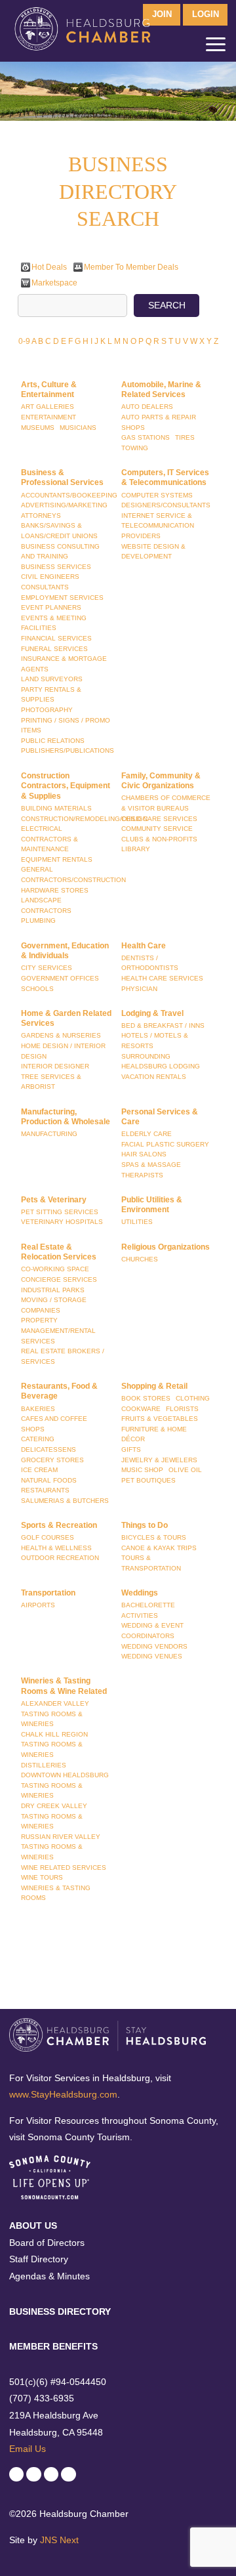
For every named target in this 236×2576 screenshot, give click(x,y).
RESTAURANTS (45, 1490)
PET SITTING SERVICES (60, 1212)
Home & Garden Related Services (66, 1019)
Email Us (28, 2449)
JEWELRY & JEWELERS (159, 1460)
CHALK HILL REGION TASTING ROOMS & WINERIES (54, 1744)
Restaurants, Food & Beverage (59, 1391)
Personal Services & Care (160, 1117)
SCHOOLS (37, 989)
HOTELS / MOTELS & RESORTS (155, 1041)
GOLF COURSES (48, 1537)
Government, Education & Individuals (65, 951)
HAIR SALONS (144, 1154)
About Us (33, 2226)
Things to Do (145, 1525)
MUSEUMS (38, 428)
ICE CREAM (39, 1470)
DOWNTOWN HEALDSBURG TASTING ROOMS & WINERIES (65, 1785)
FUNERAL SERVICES (54, 649)
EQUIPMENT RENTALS (57, 859)
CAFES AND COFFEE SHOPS (54, 1424)
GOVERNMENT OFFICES (60, 978)
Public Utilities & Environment (152, 1205)
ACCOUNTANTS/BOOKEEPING (69, 495)
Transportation (48, 1593)
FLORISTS (182, 1409)
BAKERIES (38, 1409)
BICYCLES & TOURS (154, 1537)
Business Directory (60, 2312)
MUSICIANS (78, 428)
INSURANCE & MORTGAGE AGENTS (64, 664)
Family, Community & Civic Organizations (161, 781)
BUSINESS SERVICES (56, 567)
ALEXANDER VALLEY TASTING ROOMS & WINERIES (55, 1714)
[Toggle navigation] (216, 47)
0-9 (24, 341)
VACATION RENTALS (154, 1077)
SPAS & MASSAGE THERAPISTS (151, 1170)
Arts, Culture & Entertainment (49, 390)
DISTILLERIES (44, 1765)
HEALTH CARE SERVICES (162, 978)
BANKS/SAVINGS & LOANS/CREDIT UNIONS (59, 531)
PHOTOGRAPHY (47, 710)
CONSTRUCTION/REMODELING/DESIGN (84, 819)
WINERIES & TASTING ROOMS (56, 1893)
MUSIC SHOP (142, 1470)
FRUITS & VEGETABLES (160, 1419)
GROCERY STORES (52, 1460)
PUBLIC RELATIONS (53, 741)
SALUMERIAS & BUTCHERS (65, 1501)
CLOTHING (193, 1398)
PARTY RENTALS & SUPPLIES (51, 695)
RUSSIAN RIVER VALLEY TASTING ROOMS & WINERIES (61, 1847)
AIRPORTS (38, 1605)
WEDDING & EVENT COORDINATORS (152, 1631)
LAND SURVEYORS (52, 679)
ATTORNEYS (41, 516)
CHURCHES (140, 1259)
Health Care (144, 946)
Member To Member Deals (131, 267)
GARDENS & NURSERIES (61, 1035)
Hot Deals (49, 267)
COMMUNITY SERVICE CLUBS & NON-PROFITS (159, 834)
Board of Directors (47, 2243)
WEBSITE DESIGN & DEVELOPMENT (153, 552)
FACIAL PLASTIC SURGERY (165, 1144)
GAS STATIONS (146, 437)
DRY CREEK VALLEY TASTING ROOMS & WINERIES (54, 1816)
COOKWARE (141, 1409)
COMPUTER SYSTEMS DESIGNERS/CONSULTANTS (166, 500)
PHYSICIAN (139, 989)
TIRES (185, 437)
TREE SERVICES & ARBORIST (51, 1082)
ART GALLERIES (48, 407)
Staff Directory (39, 2259)
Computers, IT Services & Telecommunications (165, 478)
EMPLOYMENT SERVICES (62, 598)
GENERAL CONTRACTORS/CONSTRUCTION (73, 875)
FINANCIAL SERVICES (56, 638)
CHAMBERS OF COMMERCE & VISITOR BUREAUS (166, 803)
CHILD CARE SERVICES (159, 819)
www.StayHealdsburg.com (63, 2094)
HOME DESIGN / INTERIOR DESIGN (63, 1051)
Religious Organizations (166, 1247)
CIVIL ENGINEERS (50, 577)
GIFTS (131, 1449)
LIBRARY (136, 849)
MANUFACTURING (49, 1134)
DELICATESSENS (49, 1449)
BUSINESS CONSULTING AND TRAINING (60, 552)
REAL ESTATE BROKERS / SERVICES (63, 1356)
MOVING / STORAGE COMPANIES (54, 1305)
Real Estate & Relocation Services (59, 1252)
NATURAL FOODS (49, 1480)
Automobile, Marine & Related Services (161, 390)
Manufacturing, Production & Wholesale (66, 1117)
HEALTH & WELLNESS (56, 1548)
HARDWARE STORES (55, 890)
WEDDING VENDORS (154, 1646)
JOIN (162, 14)
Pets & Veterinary (54, 1200)
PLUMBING (38, 920)
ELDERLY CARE (147, 1134)
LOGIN (206, 14)
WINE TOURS (42, 1877)
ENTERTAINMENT (49, 417)
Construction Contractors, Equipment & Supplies (66, 786)
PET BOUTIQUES (148, 1480)
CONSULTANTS (45, 587)
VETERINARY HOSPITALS (62, 1222)
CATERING (38, 1439)
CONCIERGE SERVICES (59, 1279)
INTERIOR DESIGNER (55, 1066)
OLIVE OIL (185, 1470)
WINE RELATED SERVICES (64, 1868)
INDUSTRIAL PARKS (53, 1290)
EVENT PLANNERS (51, 607)
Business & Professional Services (62, 478)
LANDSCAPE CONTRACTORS (46, 905)
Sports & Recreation (59, 1525)
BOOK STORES (146, 1398)
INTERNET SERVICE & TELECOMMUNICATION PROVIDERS (158, 526)
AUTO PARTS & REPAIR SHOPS (159, 422)
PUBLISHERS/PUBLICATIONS (68, 750)
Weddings (140, 1593)
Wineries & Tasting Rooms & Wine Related (64, 1686)
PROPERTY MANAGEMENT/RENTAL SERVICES (58, 1330)
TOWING (135, 448)
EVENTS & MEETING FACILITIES (54, 623)
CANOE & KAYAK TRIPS (159, 1548)
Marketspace (54, 283)
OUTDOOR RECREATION (60, 1558)
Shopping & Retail (154, 1386)
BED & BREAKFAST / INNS (163, 1025)
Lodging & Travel (152, 1013)
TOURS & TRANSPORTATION (151, 1563)
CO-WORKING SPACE (55, 1269)
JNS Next (59, 2540)
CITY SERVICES (47, 968)
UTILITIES (137, 1222)
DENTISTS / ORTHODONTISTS (150, 963)
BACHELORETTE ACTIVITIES (148, 1610)
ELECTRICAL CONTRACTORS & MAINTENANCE (49, 839)
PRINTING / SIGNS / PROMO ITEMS (66, 726)
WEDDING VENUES (152, 1656)
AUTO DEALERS (147, 407)
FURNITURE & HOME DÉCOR (154, 1434)
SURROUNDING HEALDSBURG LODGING (161, 1062)
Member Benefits (53, 2346)
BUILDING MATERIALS (56, 808)
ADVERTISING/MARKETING (64, 505)
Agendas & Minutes (49, 2276)
